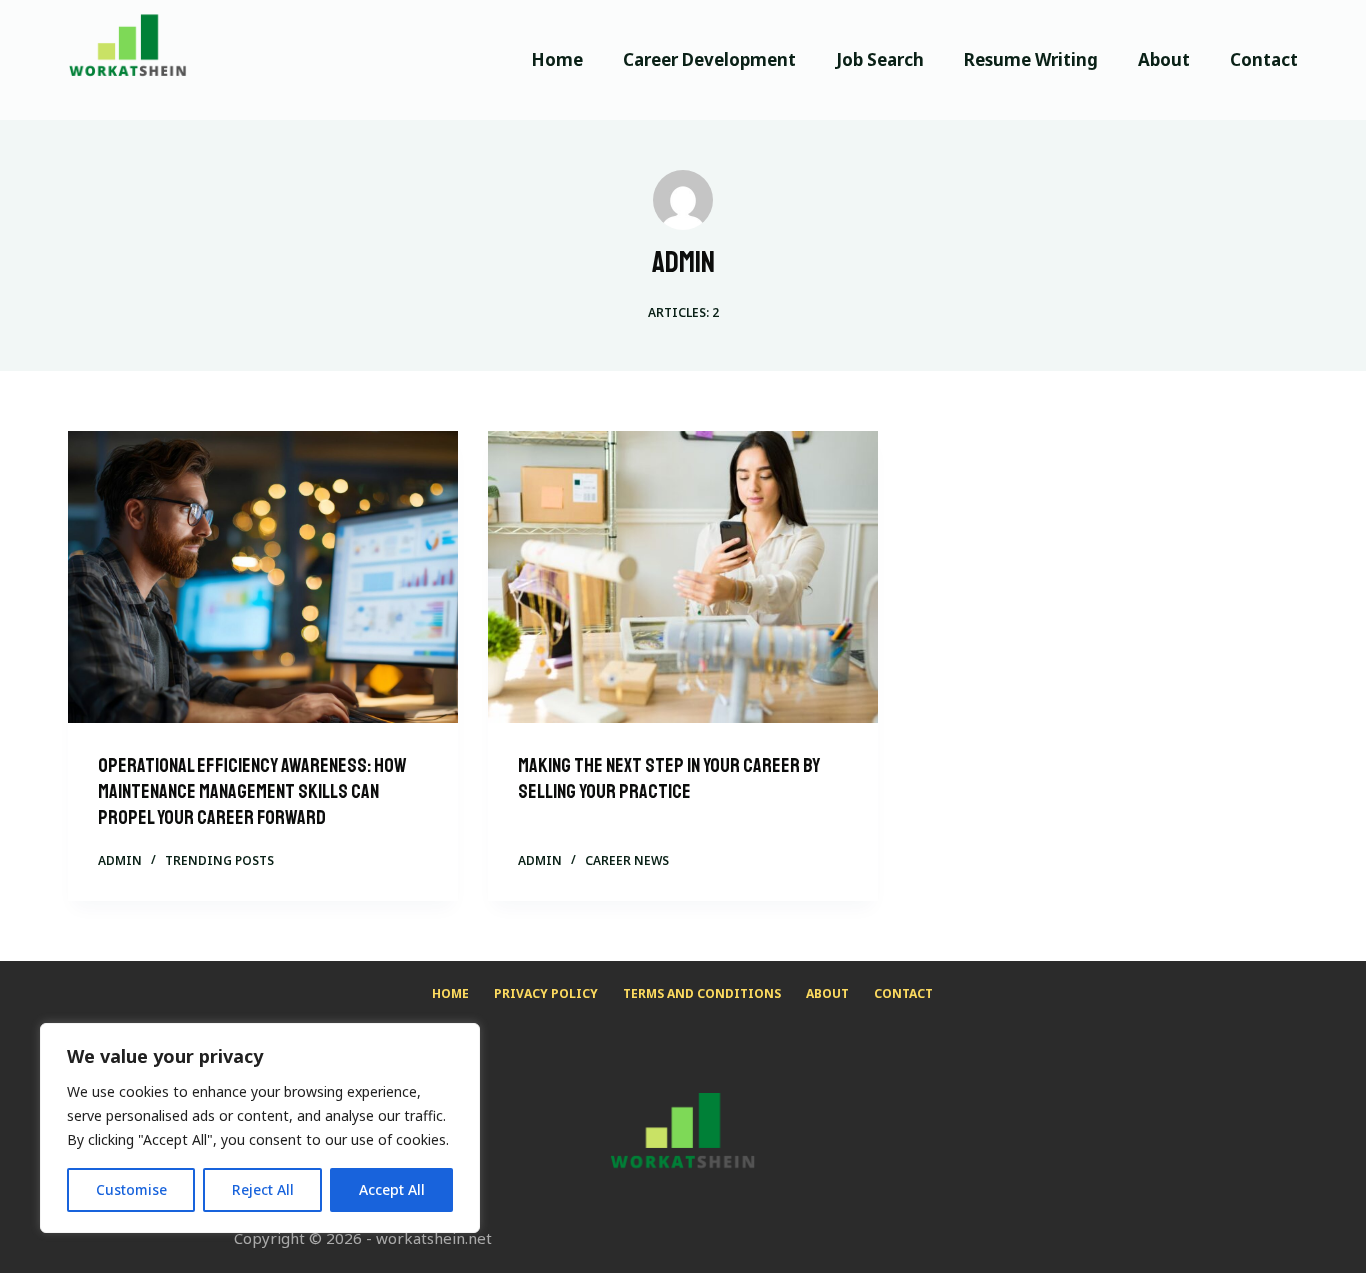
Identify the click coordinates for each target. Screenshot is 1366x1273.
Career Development (709, 59)
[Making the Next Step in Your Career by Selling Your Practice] (683, 577)
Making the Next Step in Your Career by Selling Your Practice (669, 778)
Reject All (263, 1189)
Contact (1264, 59)
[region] (260, 1128)
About (1164, 59)
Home (557, 59)
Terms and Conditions (702, 994)
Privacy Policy (546, 994)
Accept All (392, 1189)
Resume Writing (1031, 59)
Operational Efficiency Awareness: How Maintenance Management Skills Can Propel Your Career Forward (252, 791)
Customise (131, 1189)
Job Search (880, 59)
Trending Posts (219, 860)
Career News (627, 860)
